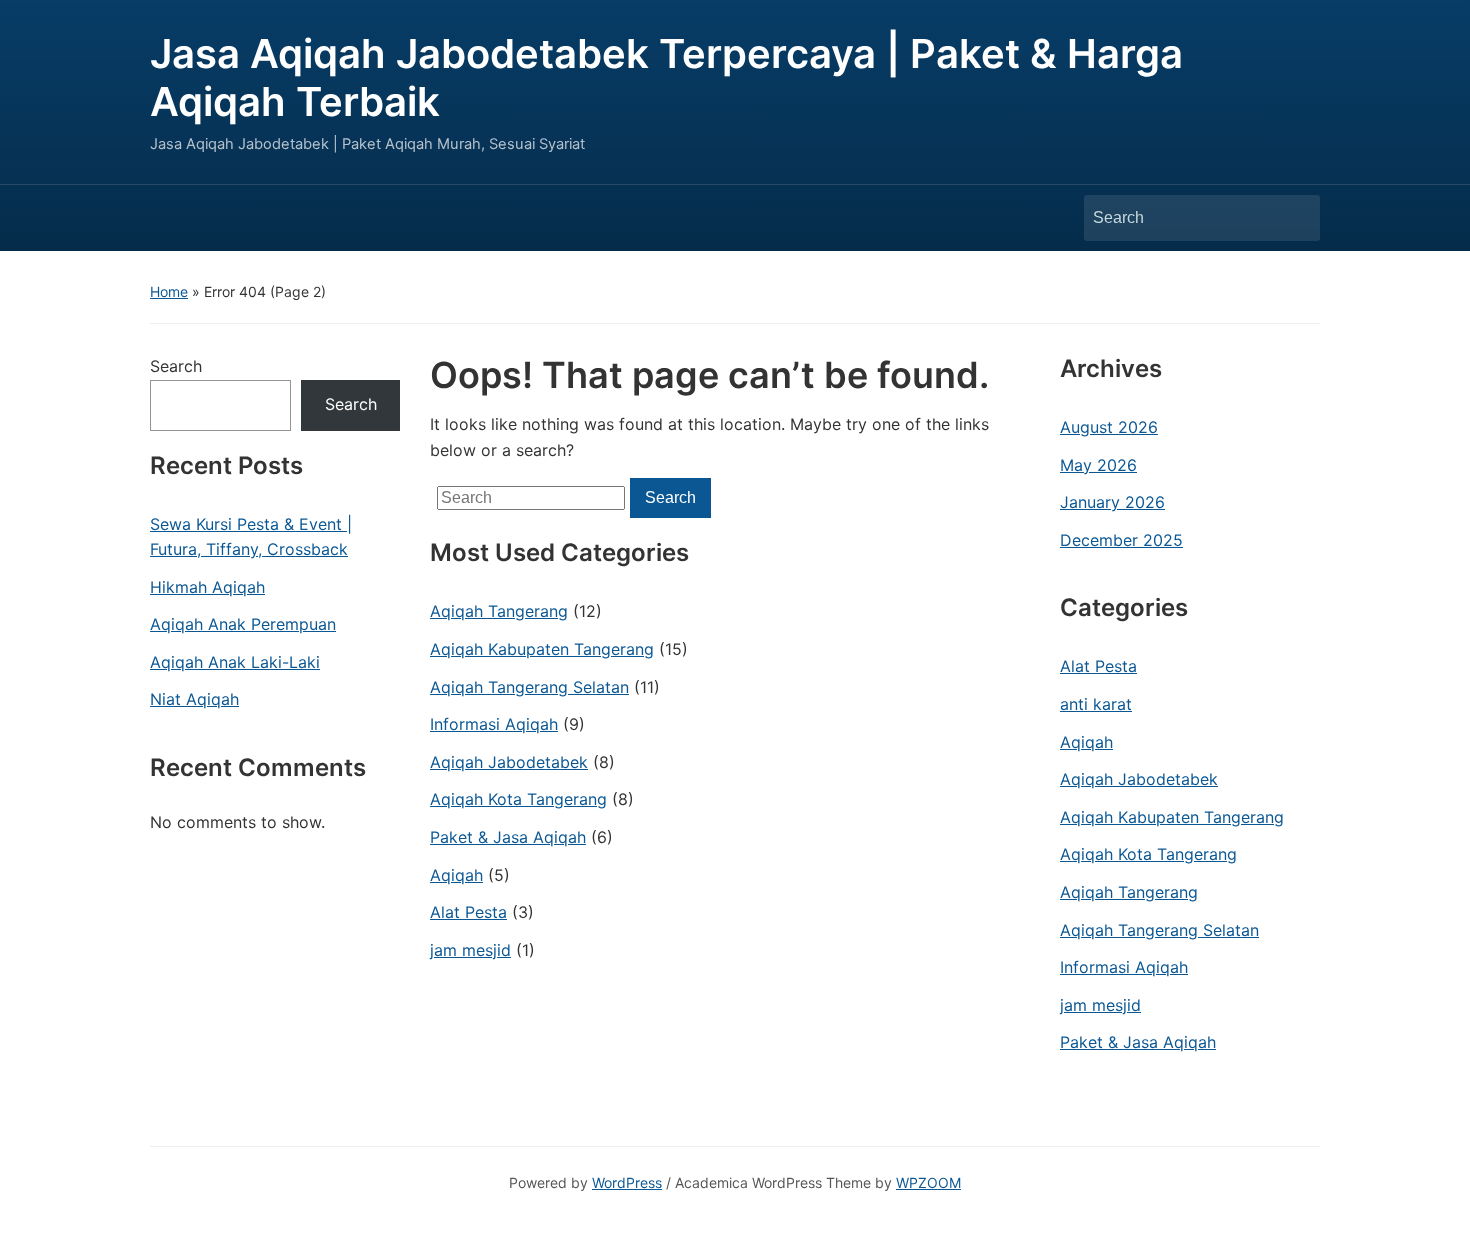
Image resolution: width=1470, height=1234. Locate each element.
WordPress (627, 1182)
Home (169, 291)
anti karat (1096, 704)
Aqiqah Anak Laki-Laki (235, 662)
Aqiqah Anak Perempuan (243, 624)
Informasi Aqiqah (494, 724)
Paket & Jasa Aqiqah (508, 837)
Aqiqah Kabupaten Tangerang (542, 649)
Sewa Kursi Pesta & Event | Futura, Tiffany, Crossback (251, 537)
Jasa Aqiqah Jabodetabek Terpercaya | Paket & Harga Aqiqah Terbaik (666, 77)
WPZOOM (928, 1182)
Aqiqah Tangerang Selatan (529, 687)
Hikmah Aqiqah (207, 587)
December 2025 (1121, 540)
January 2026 (1112, 502)
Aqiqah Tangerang (499, 611)
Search (1295, 218)
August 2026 (1109, 427)
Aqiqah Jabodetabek (509, 762)
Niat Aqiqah (194, 699)
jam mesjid (470, 950)
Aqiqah (456, 875)
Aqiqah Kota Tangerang (518, 799)
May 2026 (1098, 465)
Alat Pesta (468, 912)
